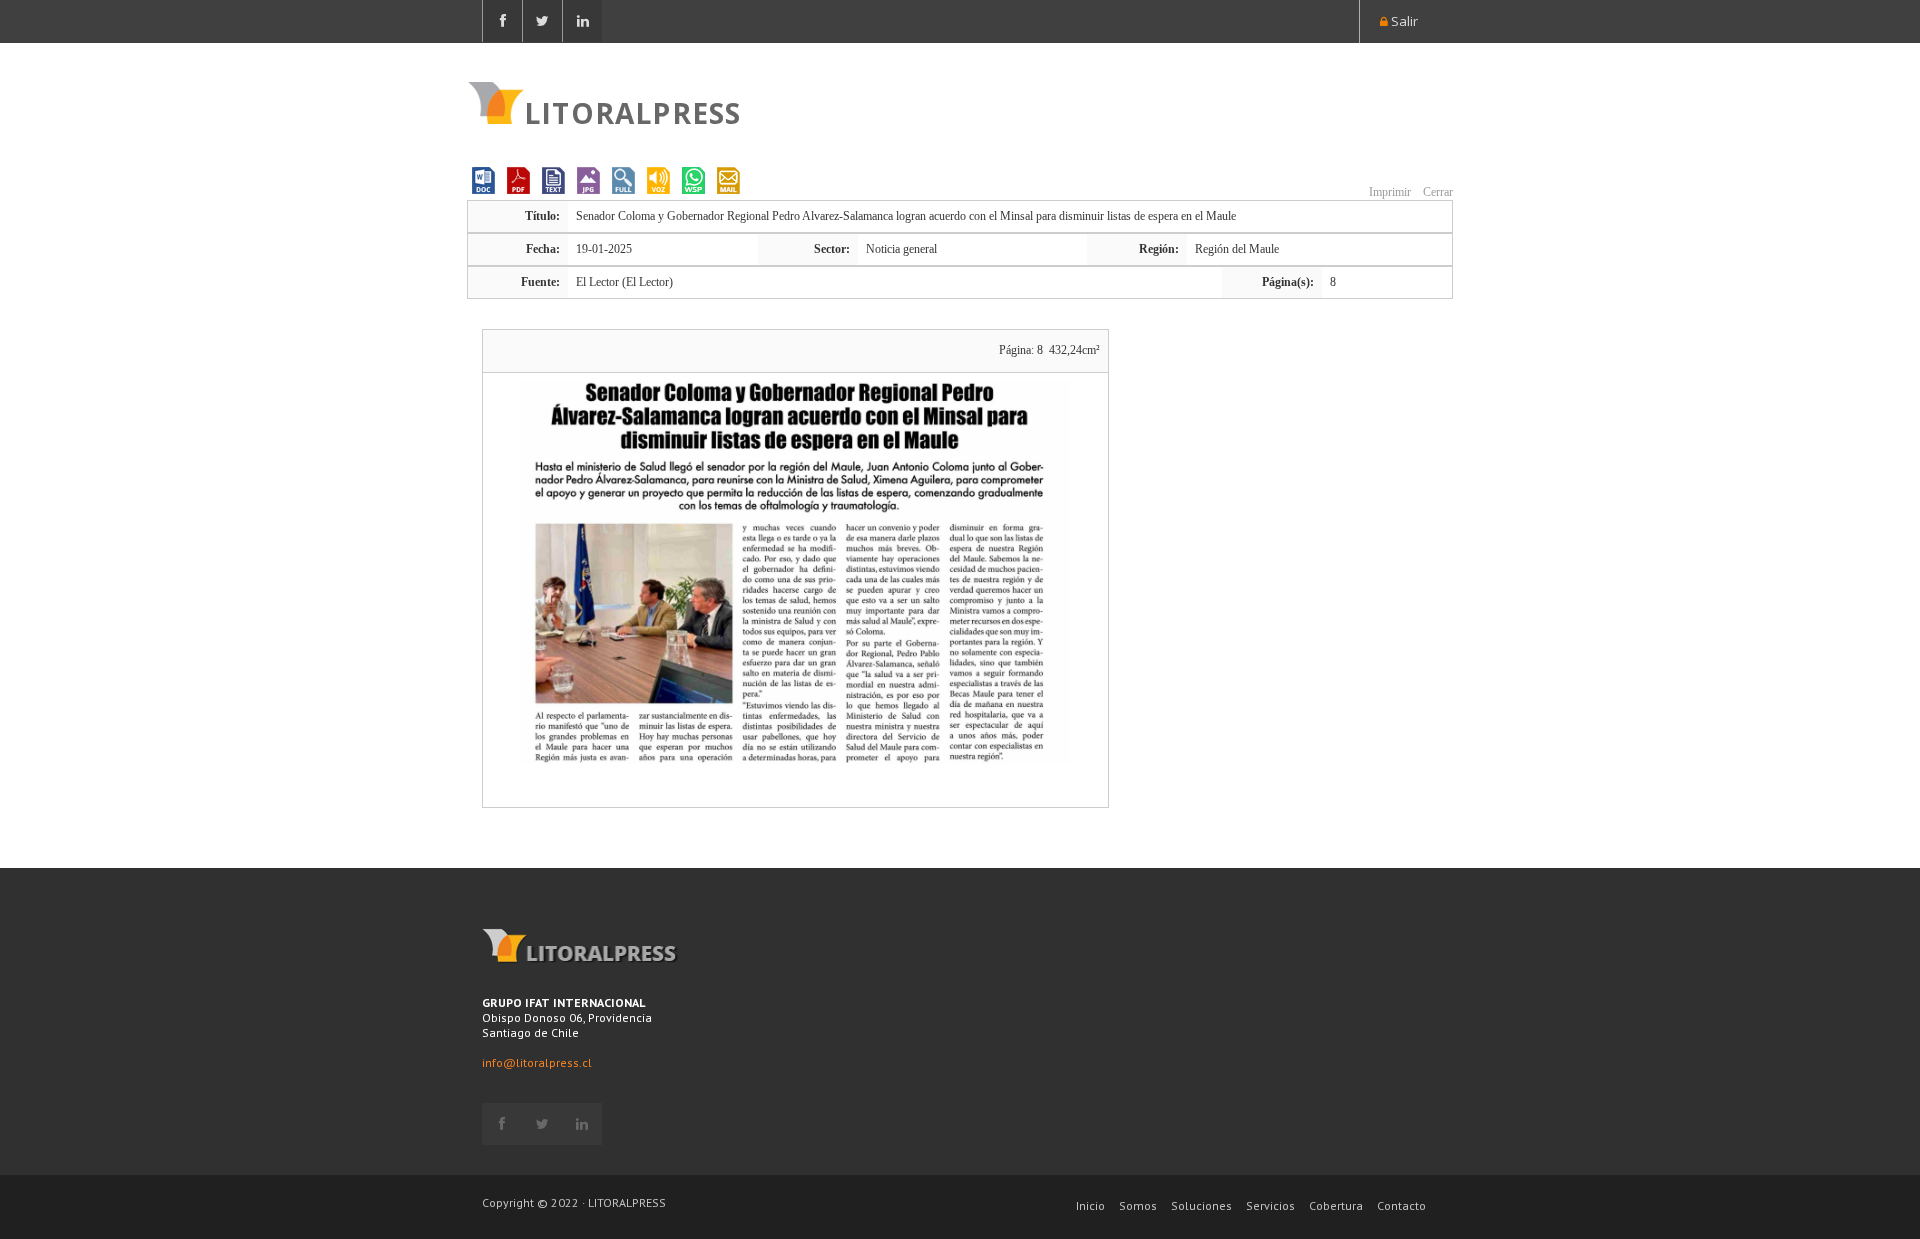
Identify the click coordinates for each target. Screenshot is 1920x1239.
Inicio (1090, 1205)
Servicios (1270, 1205)
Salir (1403, 21)
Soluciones (1201, 1205)
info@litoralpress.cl (537, 1062)
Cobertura (1336, 1205)
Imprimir (1388, 192)
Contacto (1401, 1205)
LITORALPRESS (632, 111)
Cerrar (1436, 192)
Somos (1138, 1205)
